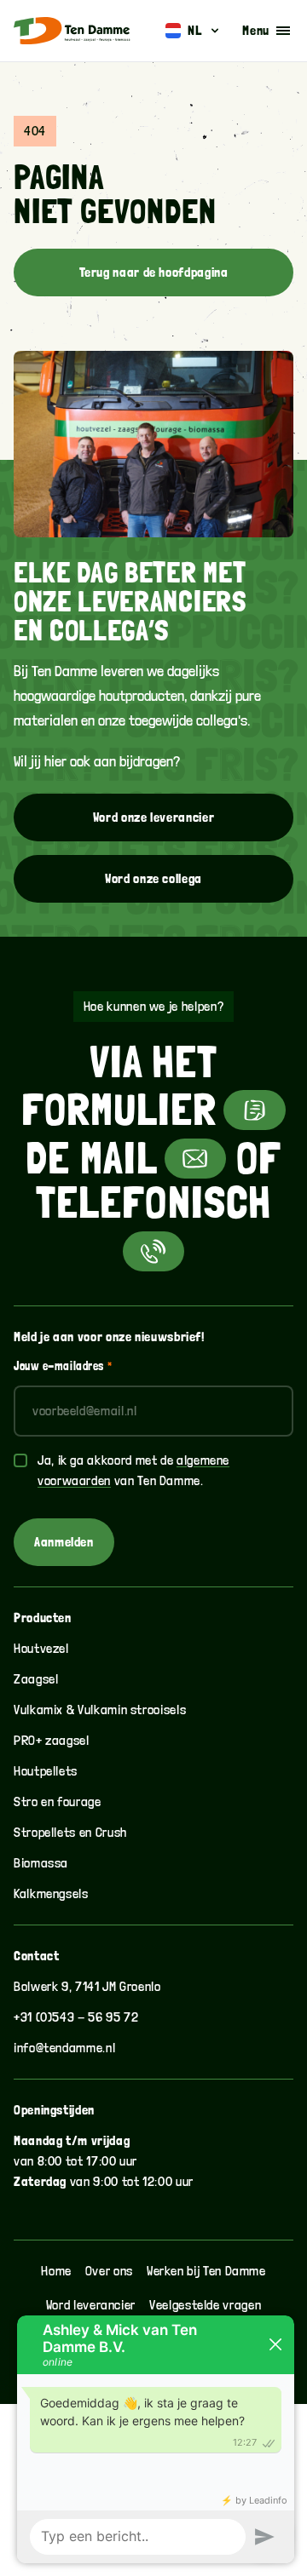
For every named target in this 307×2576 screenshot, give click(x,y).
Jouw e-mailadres (63, 1366)
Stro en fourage (58, 1801)
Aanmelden (64, 1542)
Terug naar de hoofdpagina (154, 272)
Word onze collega (153, 878)
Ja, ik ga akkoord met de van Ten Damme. (133, 1470)
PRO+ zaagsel (52, 1740)
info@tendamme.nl (64, 2048)
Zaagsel (36, 1679)
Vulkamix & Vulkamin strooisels (100, 1710)
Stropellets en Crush (70, 1832)
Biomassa (41, 1863)
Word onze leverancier (153, 817)
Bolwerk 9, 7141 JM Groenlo (87, 1986)
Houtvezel (41, 1648)
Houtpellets (46, 1771)
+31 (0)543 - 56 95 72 (76, 2017)
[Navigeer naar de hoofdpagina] (72, 31)
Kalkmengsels (51, 1893)
